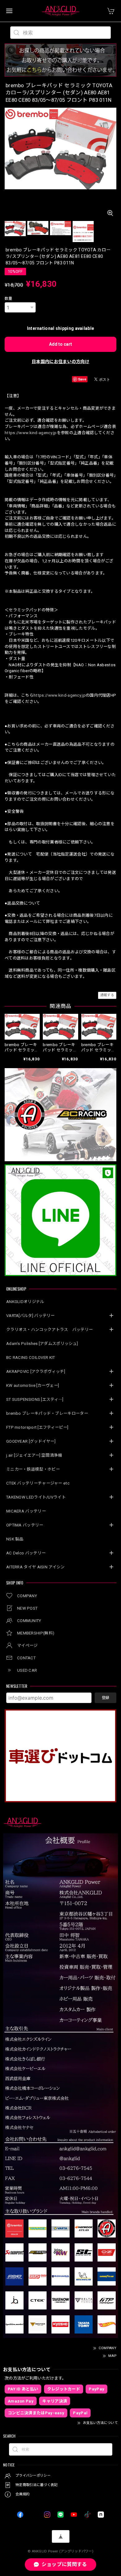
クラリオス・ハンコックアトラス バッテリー (49, 1330)
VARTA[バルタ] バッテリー (31, 1316)
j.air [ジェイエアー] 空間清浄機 (34, 1455)
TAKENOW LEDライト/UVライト (36, 1497)
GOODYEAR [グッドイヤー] (31, 1441)
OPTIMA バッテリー (25, 1525)
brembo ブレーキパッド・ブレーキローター (47, 1413)
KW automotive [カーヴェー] (33, 1385)
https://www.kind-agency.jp (31, 433)
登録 (105, 1698)
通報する (107, 995)
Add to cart (60, 344)
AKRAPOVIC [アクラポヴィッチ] (36, 1371)
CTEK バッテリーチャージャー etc (38, 1483)
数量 (9, 299)
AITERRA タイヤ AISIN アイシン (36, 1567)
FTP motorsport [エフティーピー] (37, 1427)
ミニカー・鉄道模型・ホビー (33, 1469)
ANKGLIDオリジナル (25, 1302)
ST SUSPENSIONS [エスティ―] (35, 1399)
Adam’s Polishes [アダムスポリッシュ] (42, 1344)
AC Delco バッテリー (26, 1553)
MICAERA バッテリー (26, 1511)
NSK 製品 (15, 1539)
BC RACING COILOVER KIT (31, 1358)
